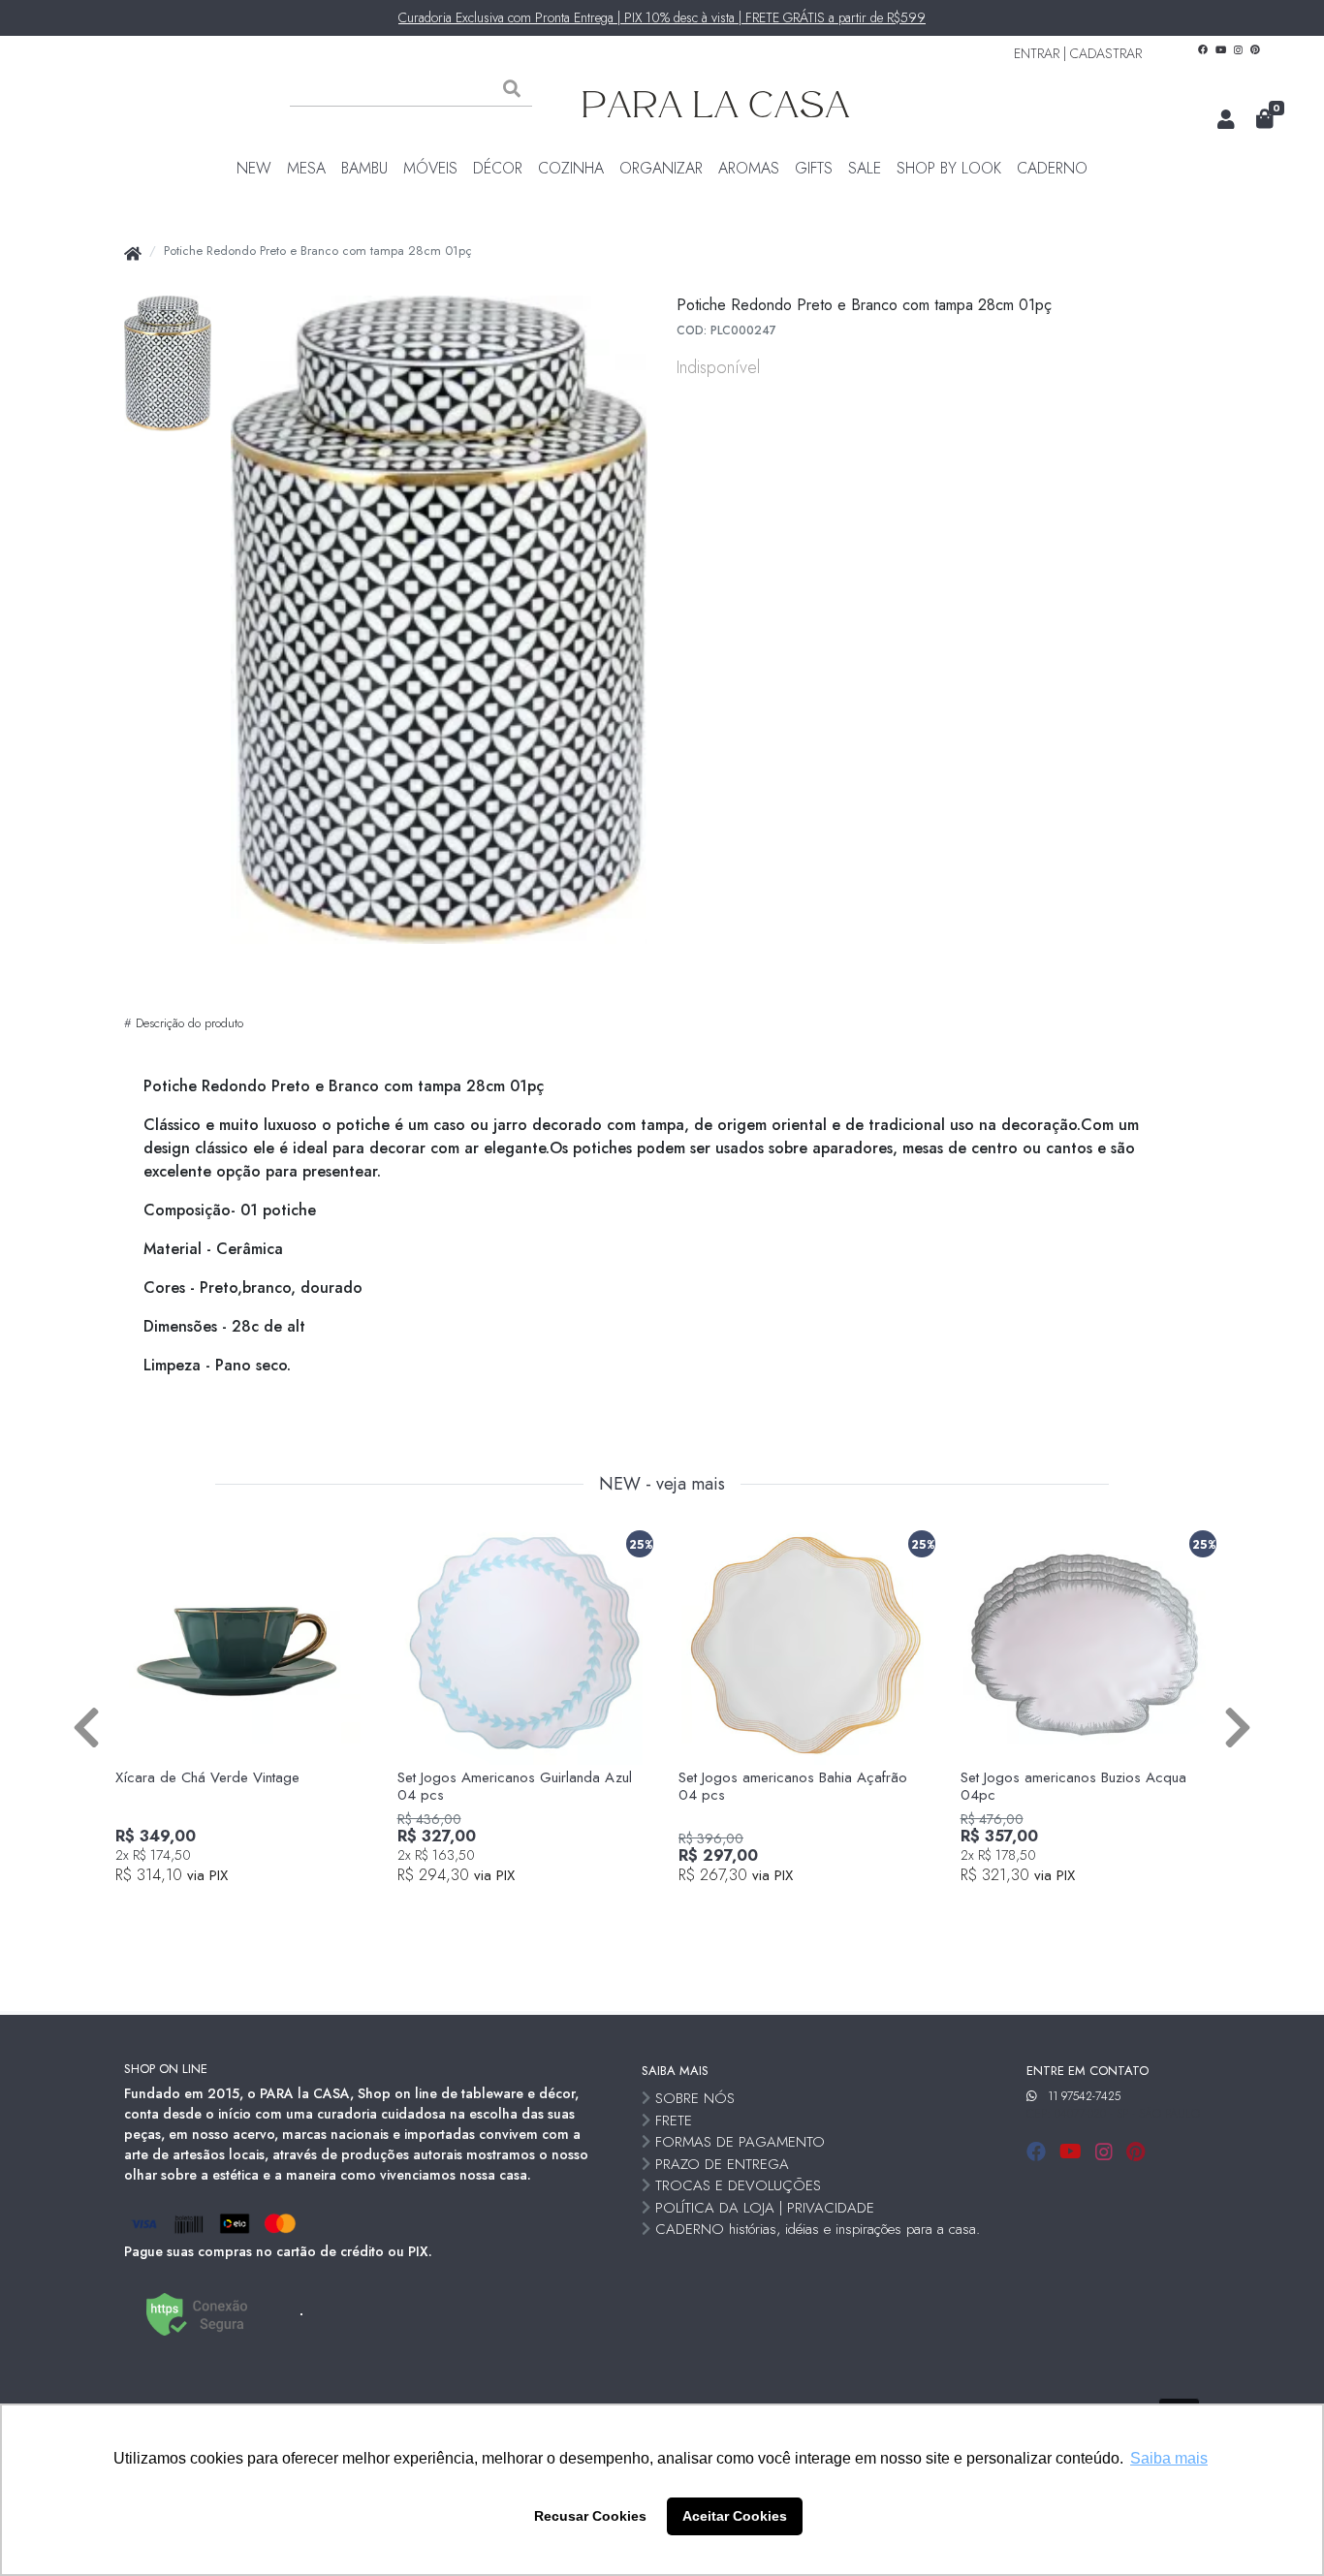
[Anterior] (86, 1726)
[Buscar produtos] (512, 89)
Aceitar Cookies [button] (735, 2516)
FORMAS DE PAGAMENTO (740, 2142)
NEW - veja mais (662, 1485)
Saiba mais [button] (1169, 2458)
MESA (306, 168)
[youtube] (1073, 2152)
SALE (865, 168)
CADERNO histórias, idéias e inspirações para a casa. (818, 2229)
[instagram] (1107, 2152)
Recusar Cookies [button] (590, 2516)
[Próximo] (1238, 1726)
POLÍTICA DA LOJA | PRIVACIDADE (765, 2208)
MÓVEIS (430, 168)
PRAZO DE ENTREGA (722, 2164)
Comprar (250, 1908)
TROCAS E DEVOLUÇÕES (738, 2185)
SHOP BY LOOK (949, 168)
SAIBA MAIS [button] (675, 2071)
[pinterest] (1135, 2152)
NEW (254, 168)
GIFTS (814, 168)
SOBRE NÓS (695, 2098)
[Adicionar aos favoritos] (140, 1540)
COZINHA (571, 168)
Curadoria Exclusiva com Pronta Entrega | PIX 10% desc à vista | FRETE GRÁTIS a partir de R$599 (662, 17)
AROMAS (749, 168)
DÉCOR (498, 168)
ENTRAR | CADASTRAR (1078, 53)
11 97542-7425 (1084, 2096)
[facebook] (1039, 2152)
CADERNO (1052, 168)
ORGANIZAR (661, 168)
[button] (1226, 120)
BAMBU (364, 168)
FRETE (674, 2120)
